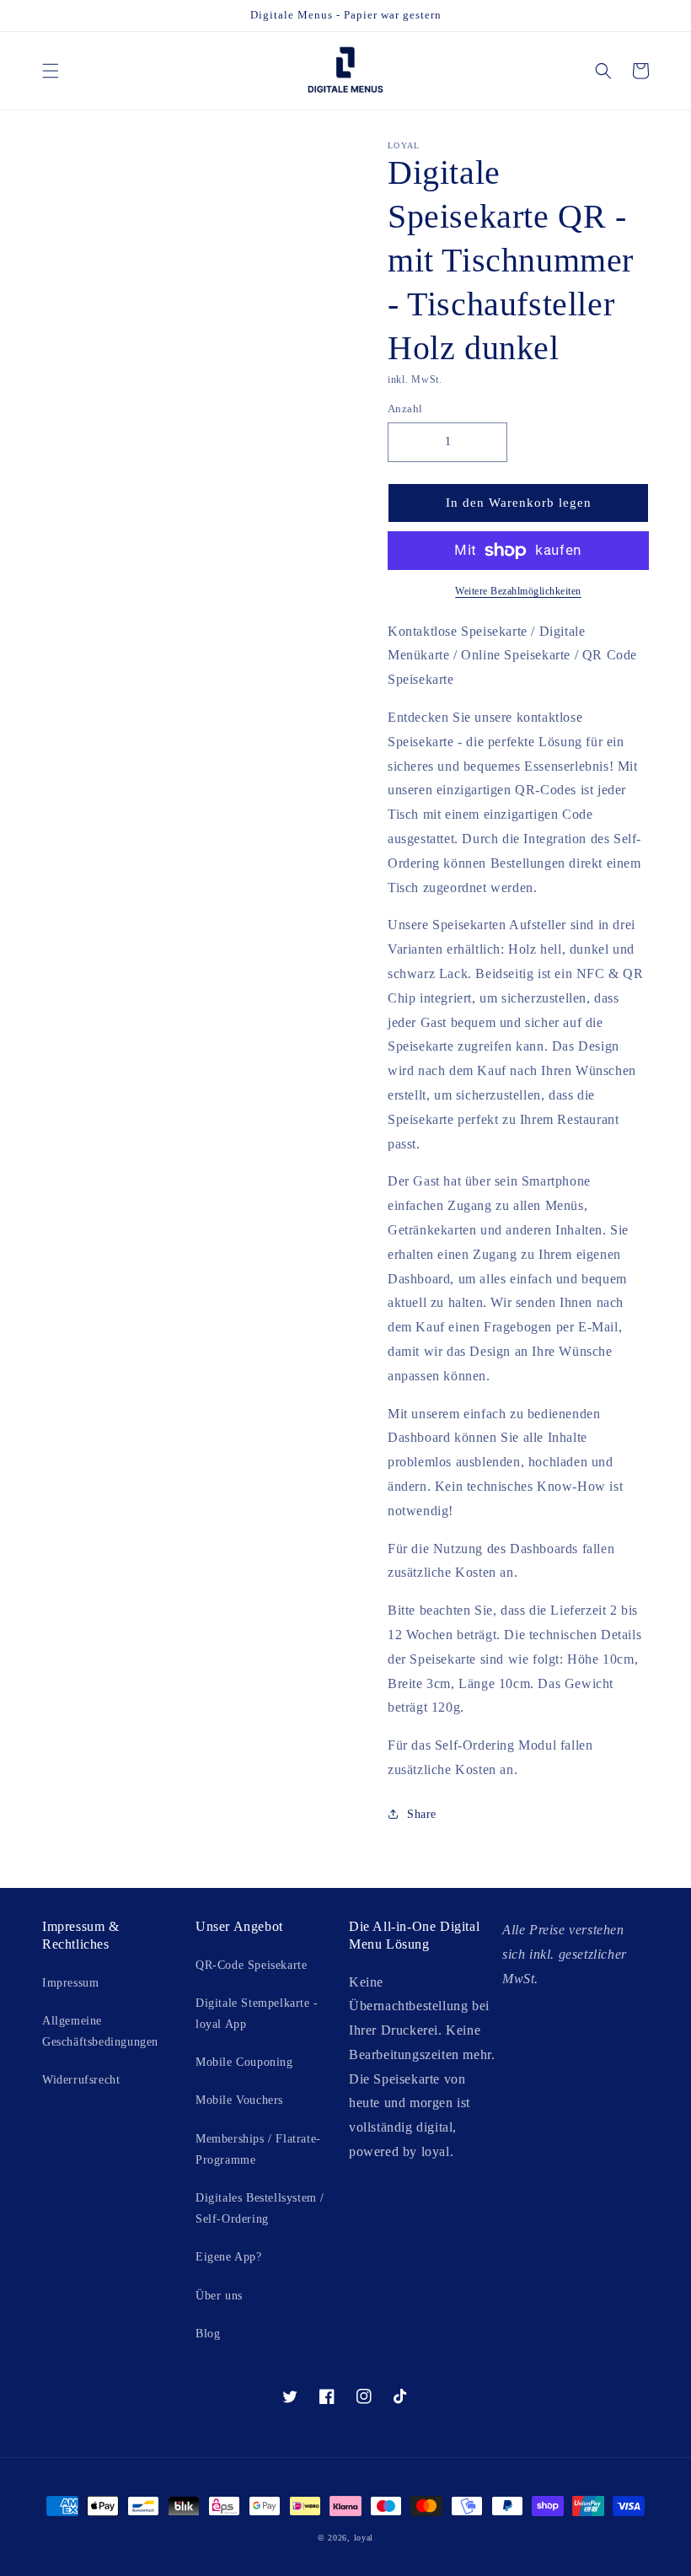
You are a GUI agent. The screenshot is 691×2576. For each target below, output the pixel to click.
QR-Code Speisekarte (251, 1965)
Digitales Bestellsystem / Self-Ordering (260, 2208)
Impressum (70, 1983)
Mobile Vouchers (239, 2100)
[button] (51, 71)
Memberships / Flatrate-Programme (258, 2149)
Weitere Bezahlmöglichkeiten (518, 591)
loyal (364, 2538)
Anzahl (405, 409)
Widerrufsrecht (81, 2080)
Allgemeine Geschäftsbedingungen (100, 2031)
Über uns (219, 2296)
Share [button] (422, 1814)
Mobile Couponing (244, 2062)
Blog (208, 2334)
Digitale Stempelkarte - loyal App (257, 2014)
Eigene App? (229, 2257)
